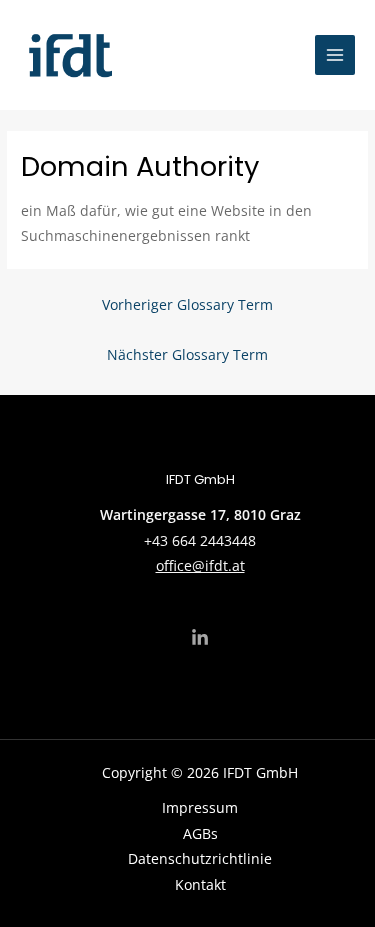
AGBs (200, 833)
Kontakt (200, 884)
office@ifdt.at (200, 565)
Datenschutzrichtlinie (200, 858)
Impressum (200, 807)
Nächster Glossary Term (187, 354)
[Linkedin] (200, 638)
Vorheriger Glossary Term (187, 304)
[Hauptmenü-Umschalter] (335, 55)
